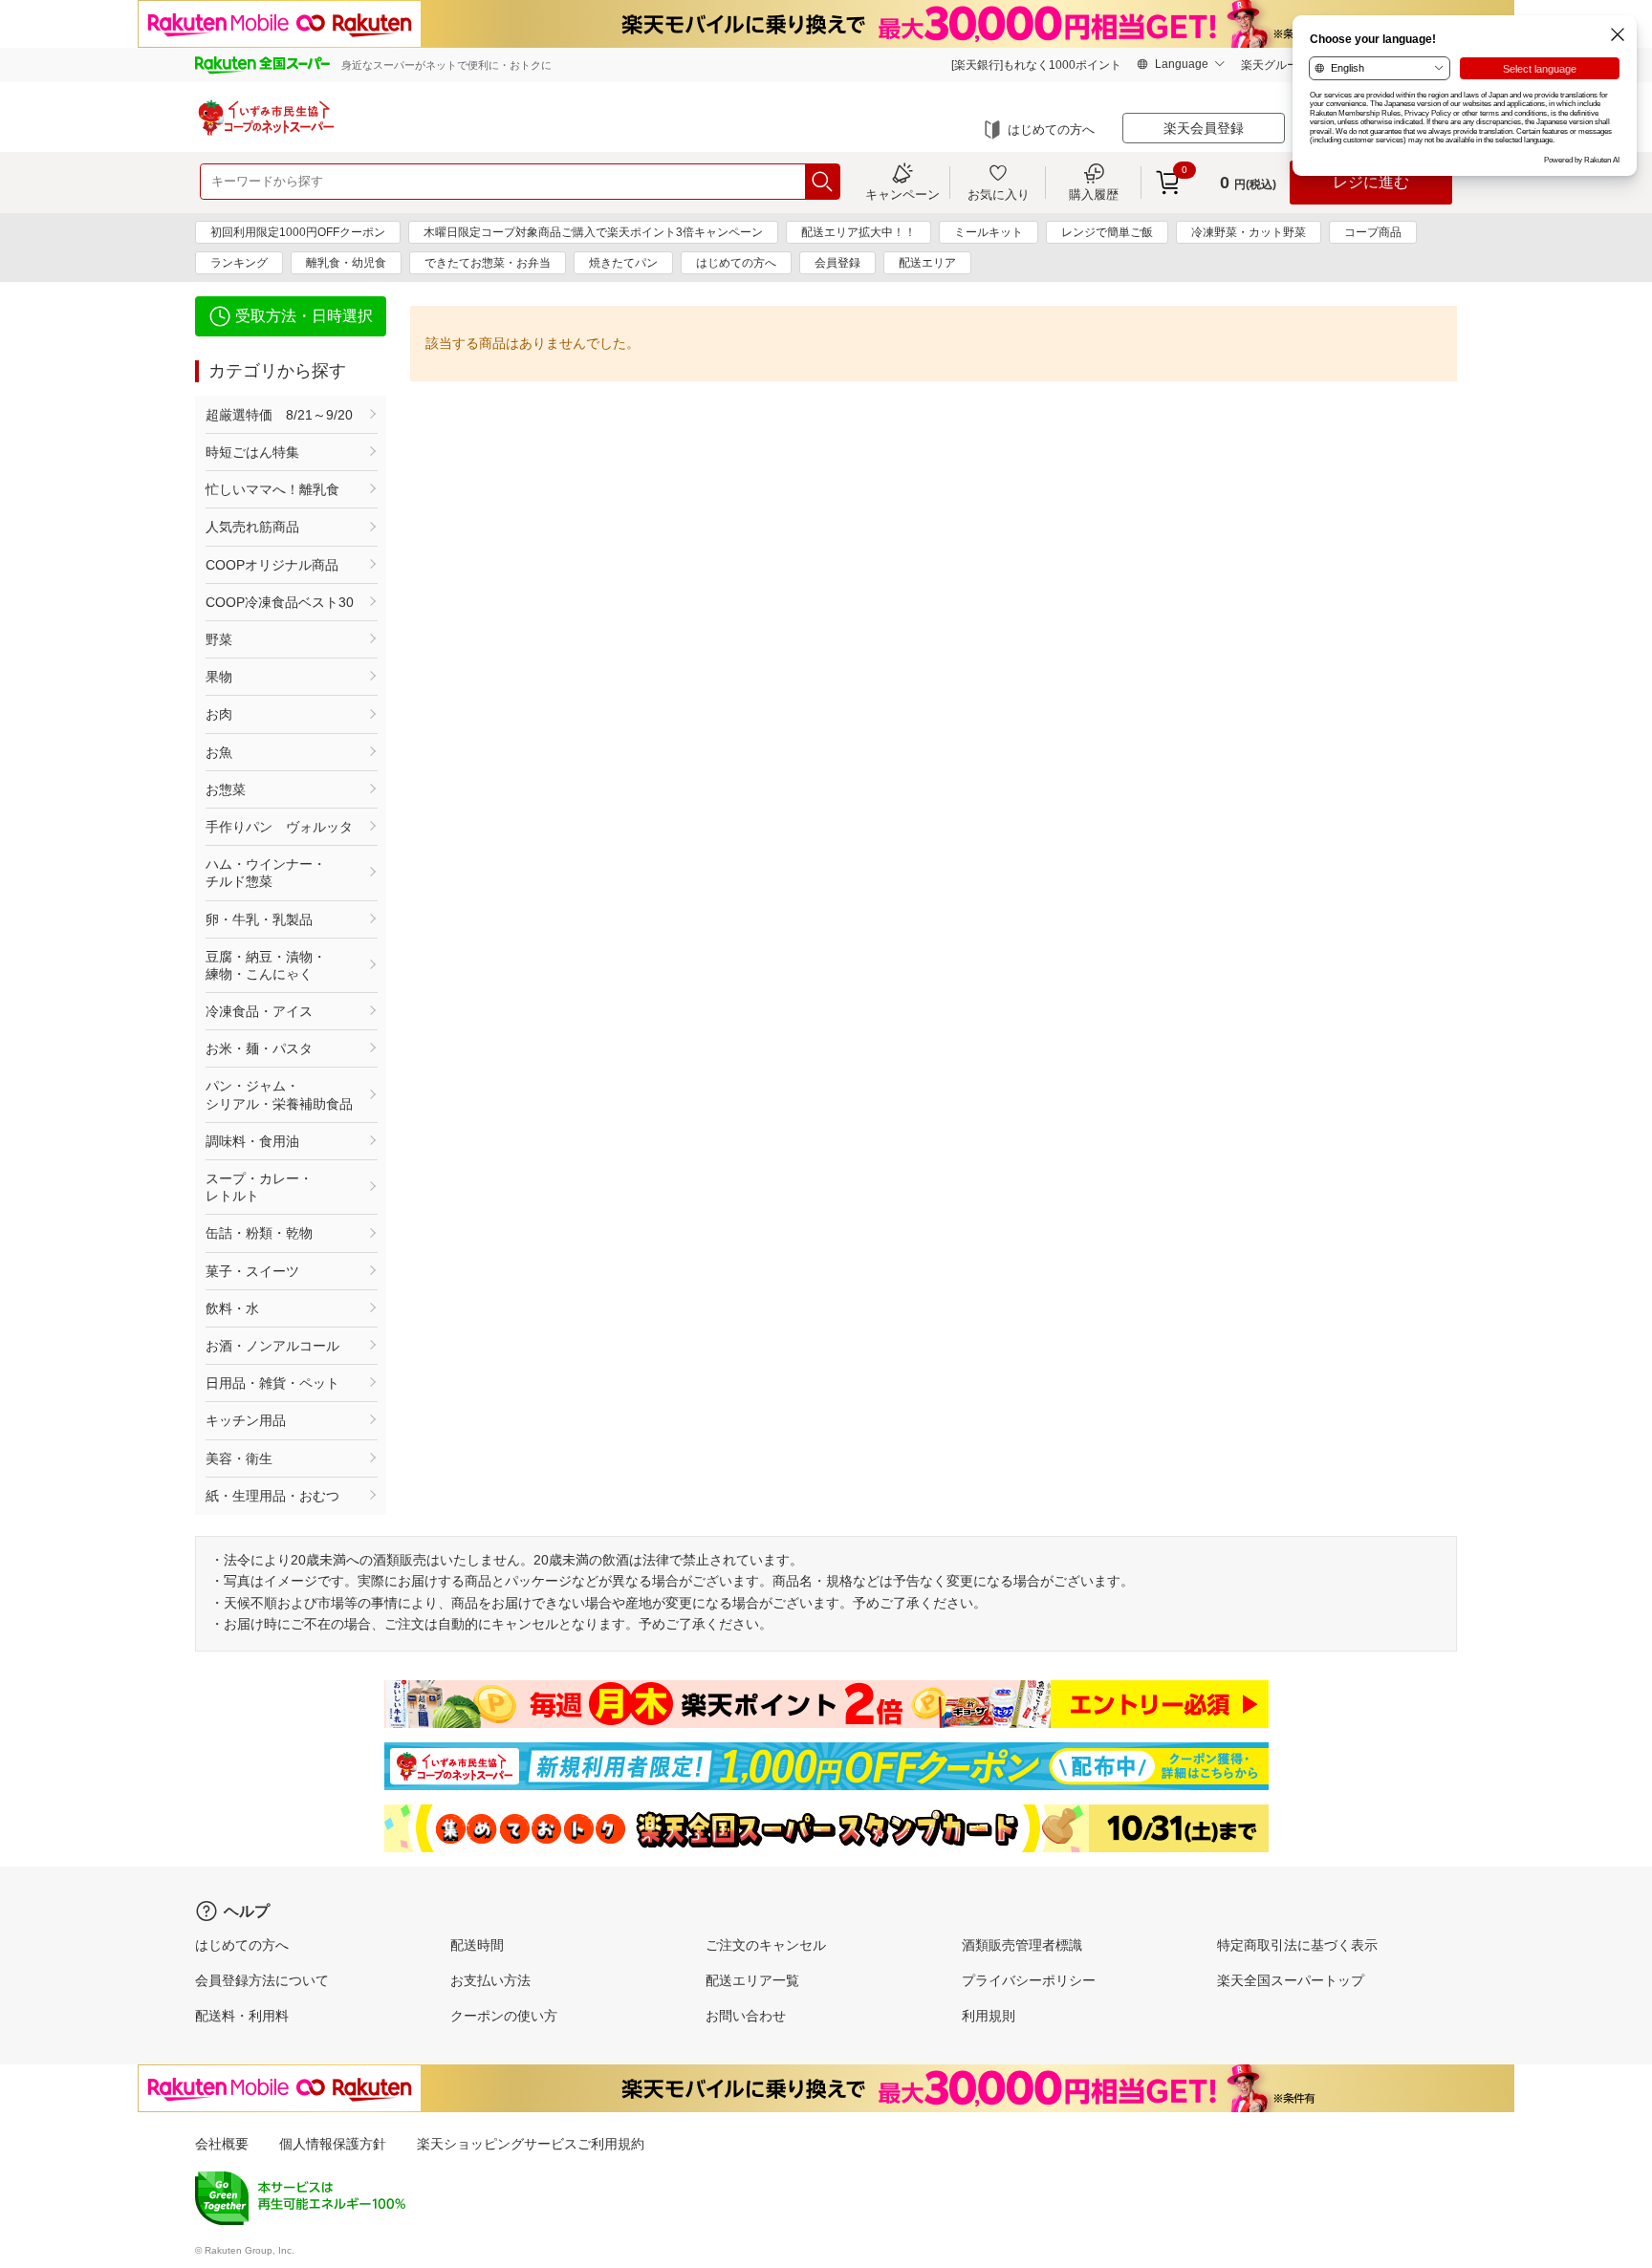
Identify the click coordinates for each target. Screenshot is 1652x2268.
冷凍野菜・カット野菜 (1249, 232)
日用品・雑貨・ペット (272, 1383)
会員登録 (837, 263)
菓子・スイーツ (252, 1271)
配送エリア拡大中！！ (859, 232)
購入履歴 (1094, 194)
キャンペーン (902, 194)
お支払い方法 (490, 1980)
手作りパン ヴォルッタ (279, 827)
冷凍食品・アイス (259, 1011)
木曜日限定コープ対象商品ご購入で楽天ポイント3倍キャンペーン (593, 232)
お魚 (219, 752)
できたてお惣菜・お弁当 (488, 263)
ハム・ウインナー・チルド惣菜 (266, 873)
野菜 (219, 639)
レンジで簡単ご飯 (1107, 232)
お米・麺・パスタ (259, 1048)
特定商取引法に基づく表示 (1297, 1945)
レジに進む (1371, 182)
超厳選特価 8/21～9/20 (279, 415)
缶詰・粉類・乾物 (259, 1233)
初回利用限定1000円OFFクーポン (298, 232)
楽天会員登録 (1204, 128)
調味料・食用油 (252, 1141)
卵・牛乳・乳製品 (259, 919)
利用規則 (989, 2016)
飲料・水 (232, 1308)
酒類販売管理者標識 (1022, 1945)
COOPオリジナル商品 (272, 565)
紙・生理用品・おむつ (272, 1496)
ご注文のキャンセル (766, 1945)
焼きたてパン (623, 263)
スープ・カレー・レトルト (259, 1187)
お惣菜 (226, 789)
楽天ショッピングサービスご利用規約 (531, 2144)
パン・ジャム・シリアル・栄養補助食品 (279, 1094)
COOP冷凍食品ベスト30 (280, 602)
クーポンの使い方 (504, 2016)
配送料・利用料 (242, 2016)
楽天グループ (1275, 65)
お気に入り (999, 194)
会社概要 (222, 2144)
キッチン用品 (246, 1420)
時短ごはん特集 (252, 452)
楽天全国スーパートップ (1291, 1980)
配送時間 (477, 1945)
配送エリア (927, 263)
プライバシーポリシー (1029, 1980)
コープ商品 (1373, 232)
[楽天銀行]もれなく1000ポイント (1036, 65)
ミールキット (989, 232)
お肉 (219, 714)
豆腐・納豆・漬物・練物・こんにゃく (266, 965)
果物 (219, 677)
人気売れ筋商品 (252, 527)
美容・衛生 (239, 1458)
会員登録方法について (262, 1980)
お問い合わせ (746, 2016)
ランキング (239, 263)
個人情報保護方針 (333, 2144)
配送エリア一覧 (752, 1980)
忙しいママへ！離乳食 (272, 489)
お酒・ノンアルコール (272, 1346)
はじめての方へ (1051, 130)
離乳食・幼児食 (346, 263)
